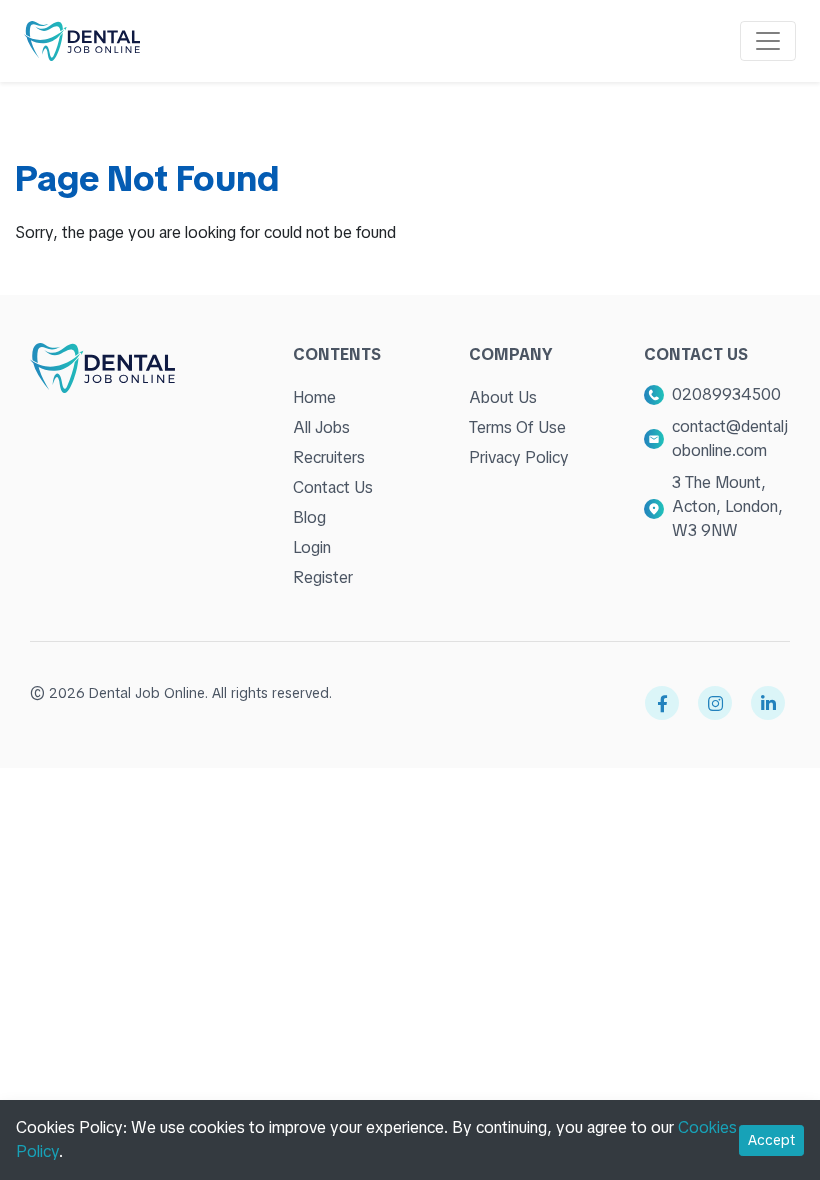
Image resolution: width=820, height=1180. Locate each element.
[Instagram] (715, 703)
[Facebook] (662, 703)
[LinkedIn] (768, 703)
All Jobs (321, 427)
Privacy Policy (519, 457)
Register (323, 577)
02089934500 (726, 394)
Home (314, 397)
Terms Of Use (517, 427)
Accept (771, 1140)
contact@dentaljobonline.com (730, 438)
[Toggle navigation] (768, 41)
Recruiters (329, 457)
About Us (503, 397)
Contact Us (333, 487)
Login (312, 547)
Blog (309, 517)
